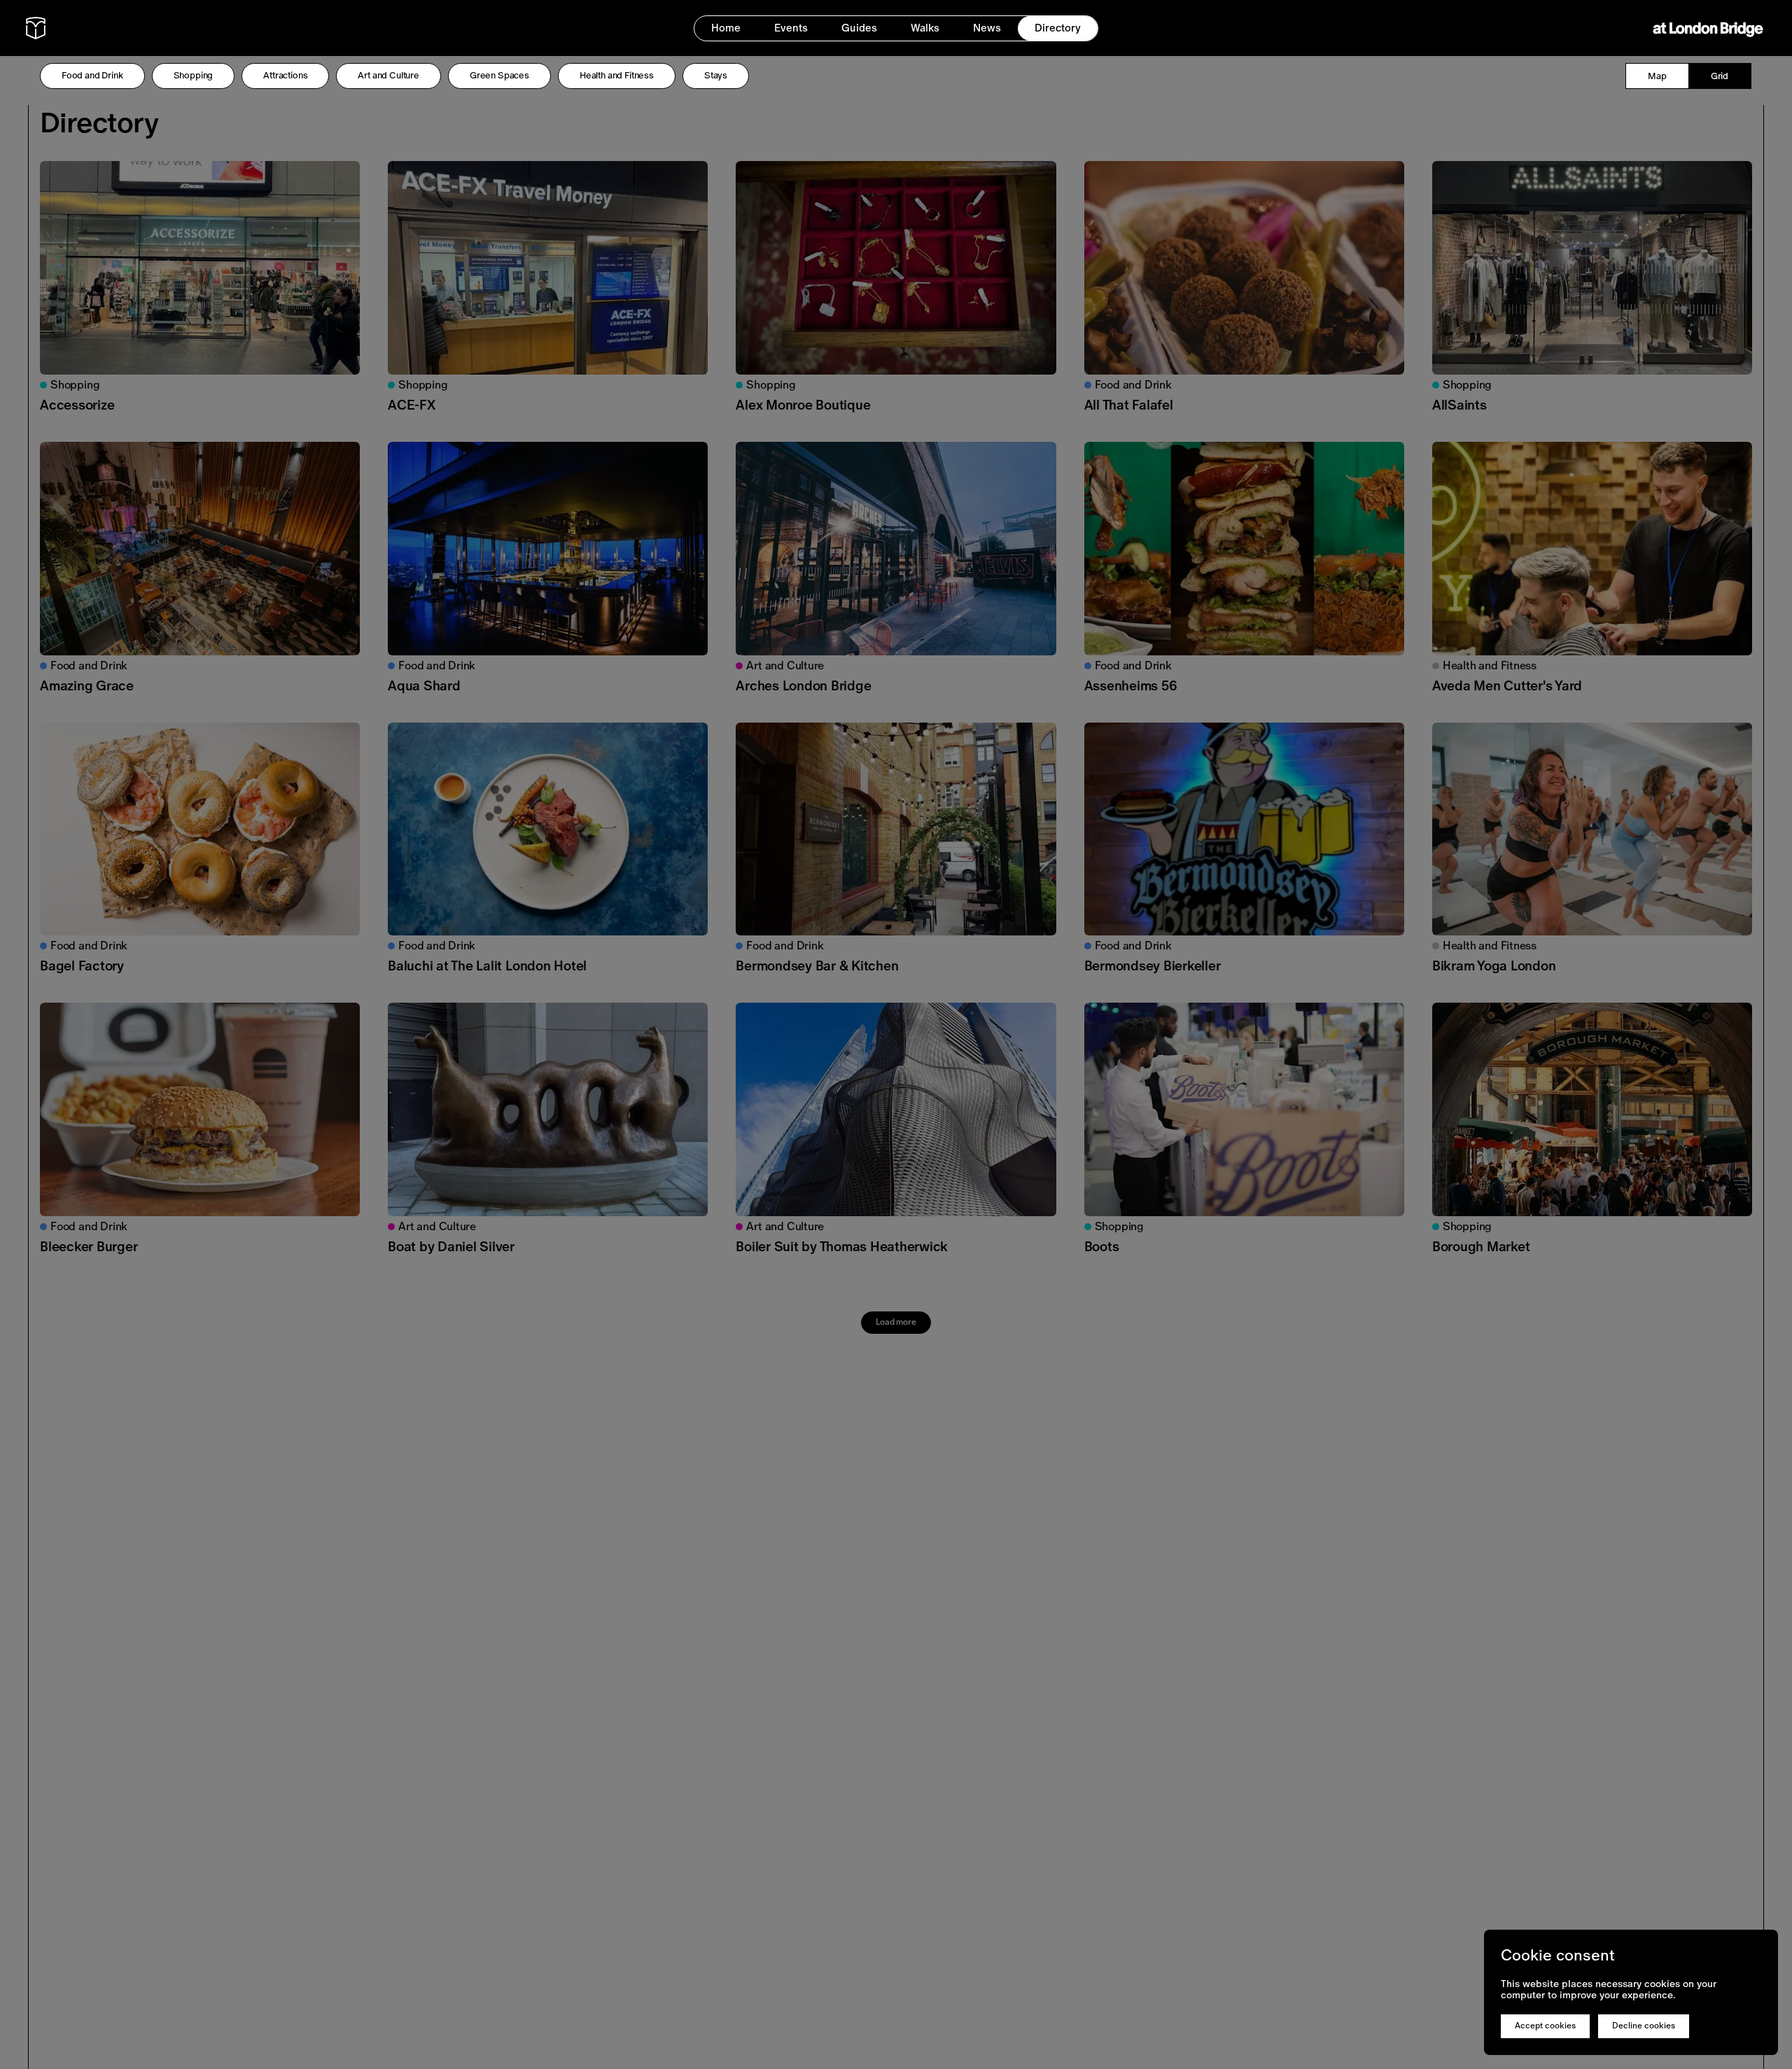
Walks (925, 28)
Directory (1058, 28)
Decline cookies (1644, 2026)
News (987, 28)
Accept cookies (1545, 2026)
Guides (859, 28)
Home (726, 28)
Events (791, 28)
